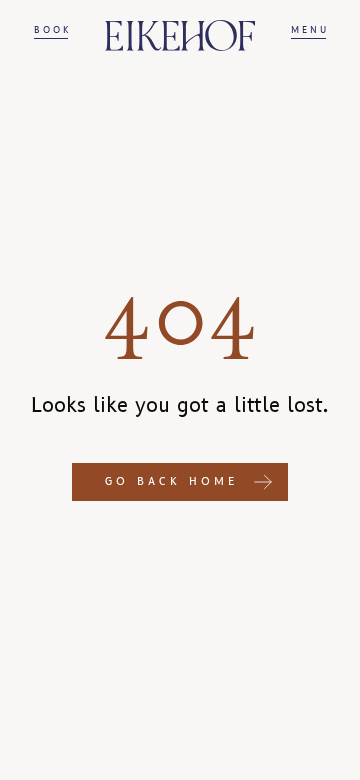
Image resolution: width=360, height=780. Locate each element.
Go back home (171, 481)
